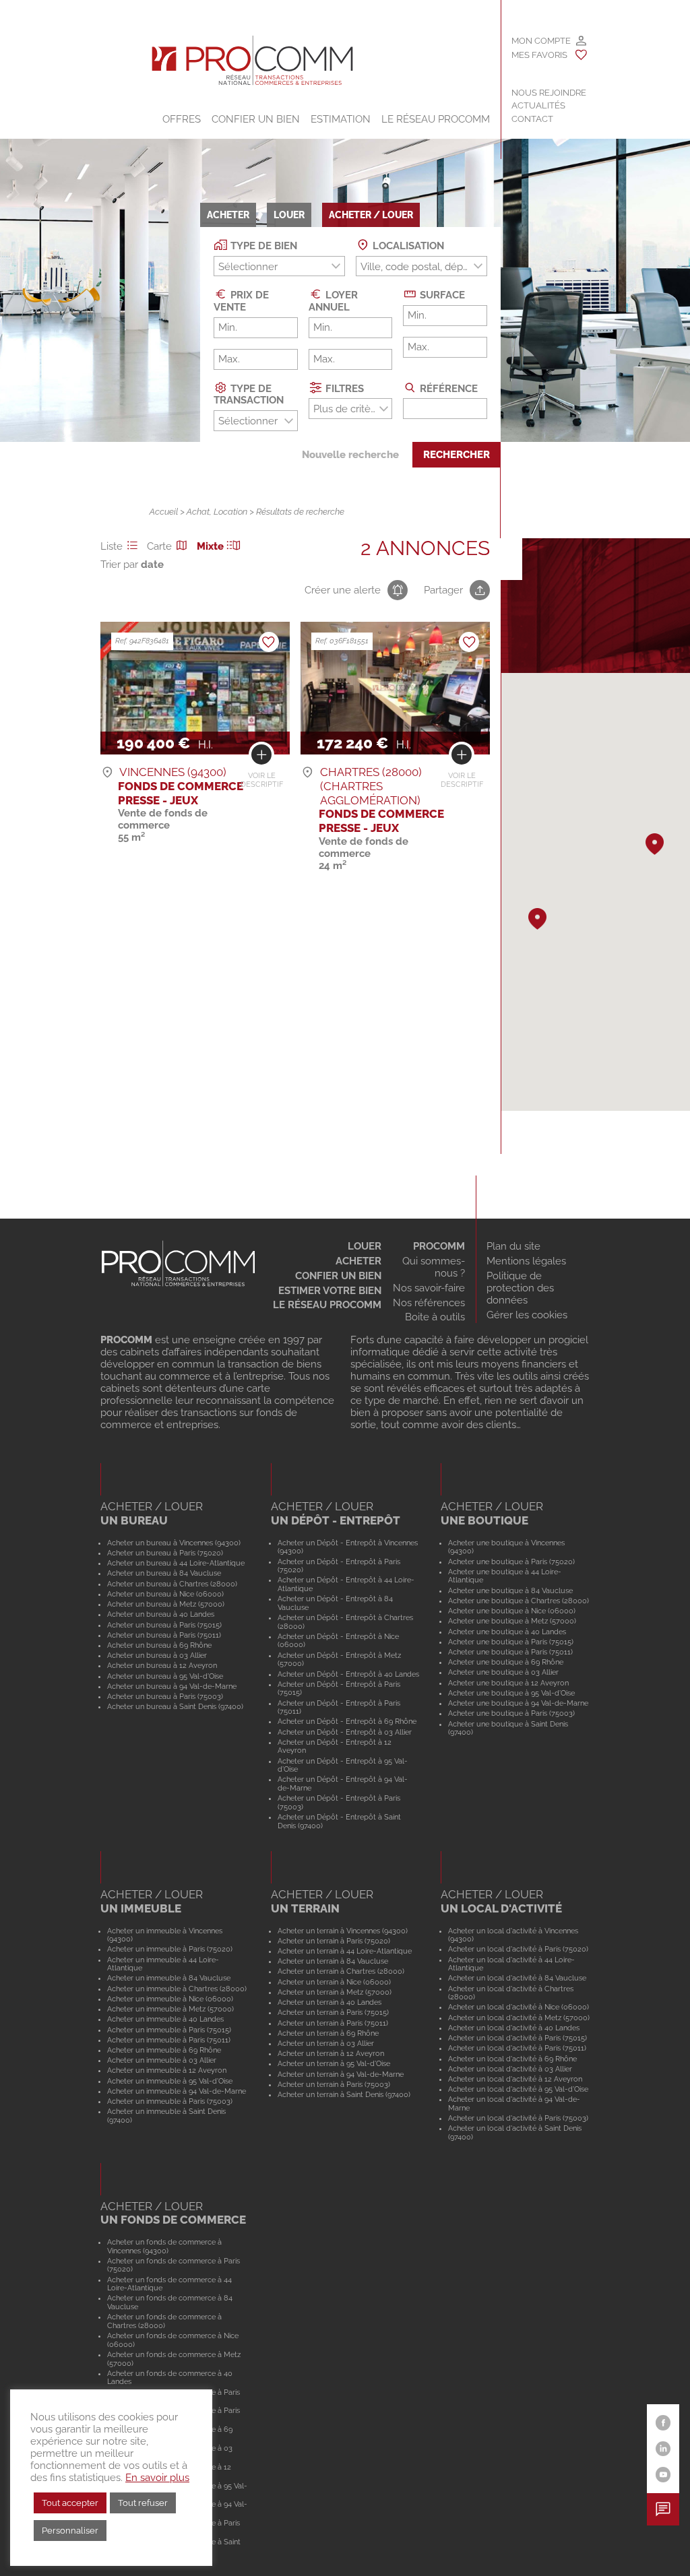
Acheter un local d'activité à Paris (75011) (517, 2048)
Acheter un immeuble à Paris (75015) (169, 2030)
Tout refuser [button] (143, 2503)
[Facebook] (663, 2423)
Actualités (538, 105)
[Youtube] (663, 2475)
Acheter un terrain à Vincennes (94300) (343, 1931)
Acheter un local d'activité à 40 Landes (514, 2028)
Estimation (341, 119)
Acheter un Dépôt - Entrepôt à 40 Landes (348, 1674)
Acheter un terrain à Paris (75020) (334, 1941)
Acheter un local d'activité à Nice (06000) (519, 2007)
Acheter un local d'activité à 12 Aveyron (515, 2079)
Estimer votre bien (330, 1291)
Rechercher (457, 455)
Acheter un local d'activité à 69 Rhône (512, 2059)
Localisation (407, 246)
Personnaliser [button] (70, 2531)
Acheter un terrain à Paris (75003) (334, 2084)
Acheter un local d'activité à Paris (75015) (517, 2038)
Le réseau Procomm (327, 1305)
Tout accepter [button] (70, 2503)
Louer (365, 1246)
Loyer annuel (333, 301)
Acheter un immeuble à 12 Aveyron (167, 2070)
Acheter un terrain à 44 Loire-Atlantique (345, 1951)
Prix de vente (241, 301)
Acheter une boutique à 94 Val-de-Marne (518, 1703)
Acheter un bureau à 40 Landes (161, 1614)
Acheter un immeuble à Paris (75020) (170, 1949)
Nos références (429, 1303)
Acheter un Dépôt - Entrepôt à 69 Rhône (347, 1721)
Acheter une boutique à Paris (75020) (511, 1561)
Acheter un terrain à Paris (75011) (333, 2023)
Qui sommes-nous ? (434, 1267)
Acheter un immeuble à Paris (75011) (169, 2040)
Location (230, 512)
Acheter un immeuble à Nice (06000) (170, 1999)
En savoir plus (157, 2477)
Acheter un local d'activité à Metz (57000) (519, 2018)
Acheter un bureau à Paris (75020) (165, 1553)
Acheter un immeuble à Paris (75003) (170, 2101)
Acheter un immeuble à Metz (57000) (170, 2009)
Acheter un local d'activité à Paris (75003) (518, 2118)
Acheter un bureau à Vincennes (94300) (174, 1543)
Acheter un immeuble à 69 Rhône (164, 2050)
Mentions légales (526, 1261)
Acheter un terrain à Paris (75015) (333, 2012)
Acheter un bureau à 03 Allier (157, 1655)
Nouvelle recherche (350, 455)
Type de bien (262, 246)
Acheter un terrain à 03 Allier (326, 2043)
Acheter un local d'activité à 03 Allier (510, 2069)
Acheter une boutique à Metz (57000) (512, 1621)
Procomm (439, 1246)
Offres (182, 119)
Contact (532, 119)
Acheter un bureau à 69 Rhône (159, 1645)
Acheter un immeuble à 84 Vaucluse (169, 1978)
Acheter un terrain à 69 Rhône (328, 2033)
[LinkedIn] (663, 2449)
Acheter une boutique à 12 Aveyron (508, 1683)
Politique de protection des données (520, 1288)
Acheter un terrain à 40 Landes (330, 2002)
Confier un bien (256, 119)
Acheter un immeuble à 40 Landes (165, 2019)
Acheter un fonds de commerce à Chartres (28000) (164, 2321)
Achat (198, 512)
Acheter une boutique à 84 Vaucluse (510, 1590)
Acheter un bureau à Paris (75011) (164, 1635)
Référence (447, 388)
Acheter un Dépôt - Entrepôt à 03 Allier (345, 1732)
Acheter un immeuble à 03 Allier (162, 2060)
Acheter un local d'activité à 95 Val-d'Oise (518, 2089)
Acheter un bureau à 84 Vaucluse (164, 1573)
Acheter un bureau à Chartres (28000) (172, 1584)
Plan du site (513, 1246)
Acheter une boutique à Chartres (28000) (519, 1601)
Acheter (358, 1261)
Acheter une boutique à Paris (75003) (511, 1713)
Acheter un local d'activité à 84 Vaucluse (517, 1978)
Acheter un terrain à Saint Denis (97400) (344, 2094)
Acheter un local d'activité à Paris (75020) (518, 1949)
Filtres (343, 388)
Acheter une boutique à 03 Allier (503, 1672)
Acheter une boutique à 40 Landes (507, 1632)
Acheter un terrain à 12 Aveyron (331, 2053)
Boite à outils (435, 1317)
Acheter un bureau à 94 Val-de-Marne (172, 1686)
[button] (655, 844)
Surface (441, 295)
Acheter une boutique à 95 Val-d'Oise (511, 1693)
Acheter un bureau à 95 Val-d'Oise (165, 1676)
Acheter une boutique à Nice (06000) (512, 1611)
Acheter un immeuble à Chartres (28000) (177, 1989)
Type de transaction (249, 394)
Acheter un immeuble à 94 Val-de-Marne (177, 2091)
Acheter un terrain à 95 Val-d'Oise (334, 2063)
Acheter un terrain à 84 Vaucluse (333, 1961)
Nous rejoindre (549, 93)
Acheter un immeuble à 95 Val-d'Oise (170, 2081)
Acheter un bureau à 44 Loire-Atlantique (176, 1563)
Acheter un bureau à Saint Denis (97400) (175, 1706)
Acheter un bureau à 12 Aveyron (162, 1665)
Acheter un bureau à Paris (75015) (164, 1625)
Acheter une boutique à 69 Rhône (506, 1662)
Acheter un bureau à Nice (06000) (165, 1594)
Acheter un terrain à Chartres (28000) (341, 1971)
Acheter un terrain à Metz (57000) (335, 1992)
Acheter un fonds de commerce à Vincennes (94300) (164, 2246)
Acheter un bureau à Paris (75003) (165, 1696)
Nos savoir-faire (429, 1288)
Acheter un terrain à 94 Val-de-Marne (341, 2074)
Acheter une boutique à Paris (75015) (511, 1642)
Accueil (164, 512)
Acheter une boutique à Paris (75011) (510, 1652)
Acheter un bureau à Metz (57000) (166, 1604)
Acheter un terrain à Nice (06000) (334, 1982)
